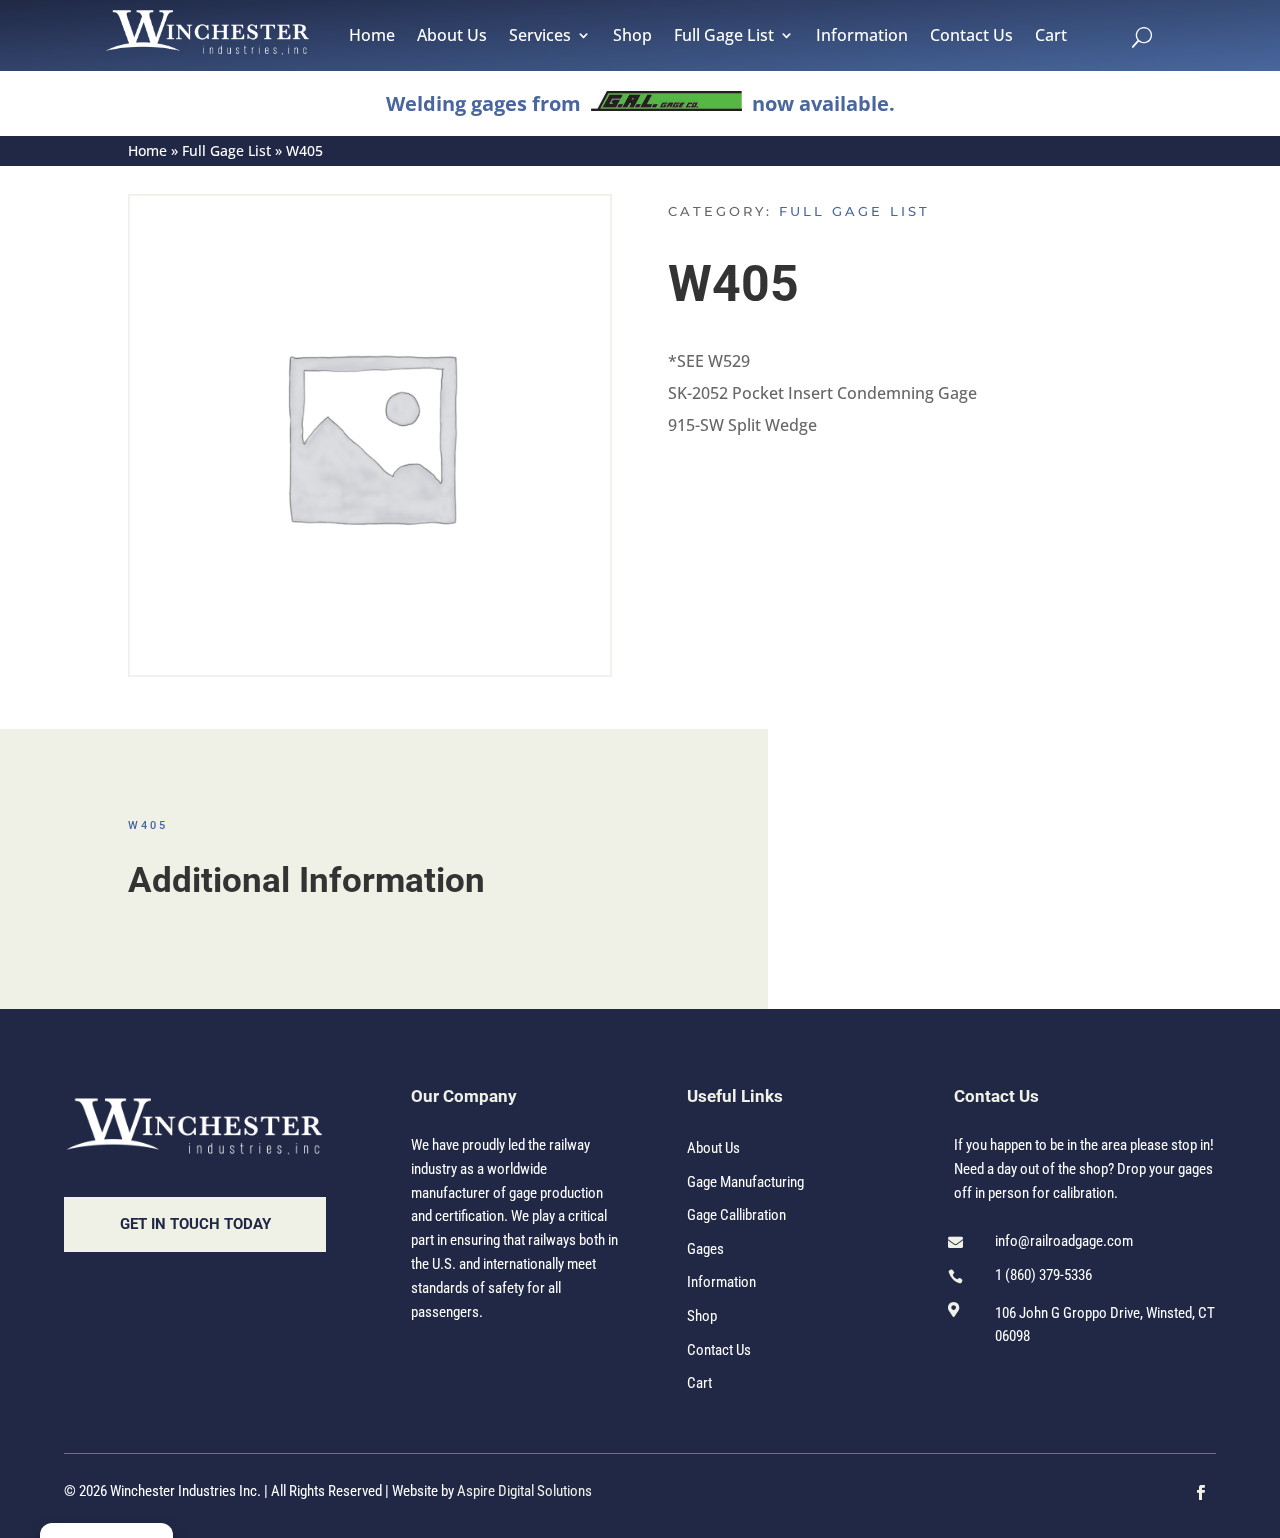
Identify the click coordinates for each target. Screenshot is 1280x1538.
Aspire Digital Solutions (524, 1491)
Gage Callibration (736, 1215)
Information (862, 37)
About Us (452, 37)
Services (540, 37)
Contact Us (971, 37)
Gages (705, 1249)
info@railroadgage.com (1064, 1241)
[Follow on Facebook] (1201, 1493)
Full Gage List (724, 37)
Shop (632, 37)
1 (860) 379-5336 (1043, 1275)
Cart (1051, 37)
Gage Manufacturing (745, 1182)
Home (372, 37)
